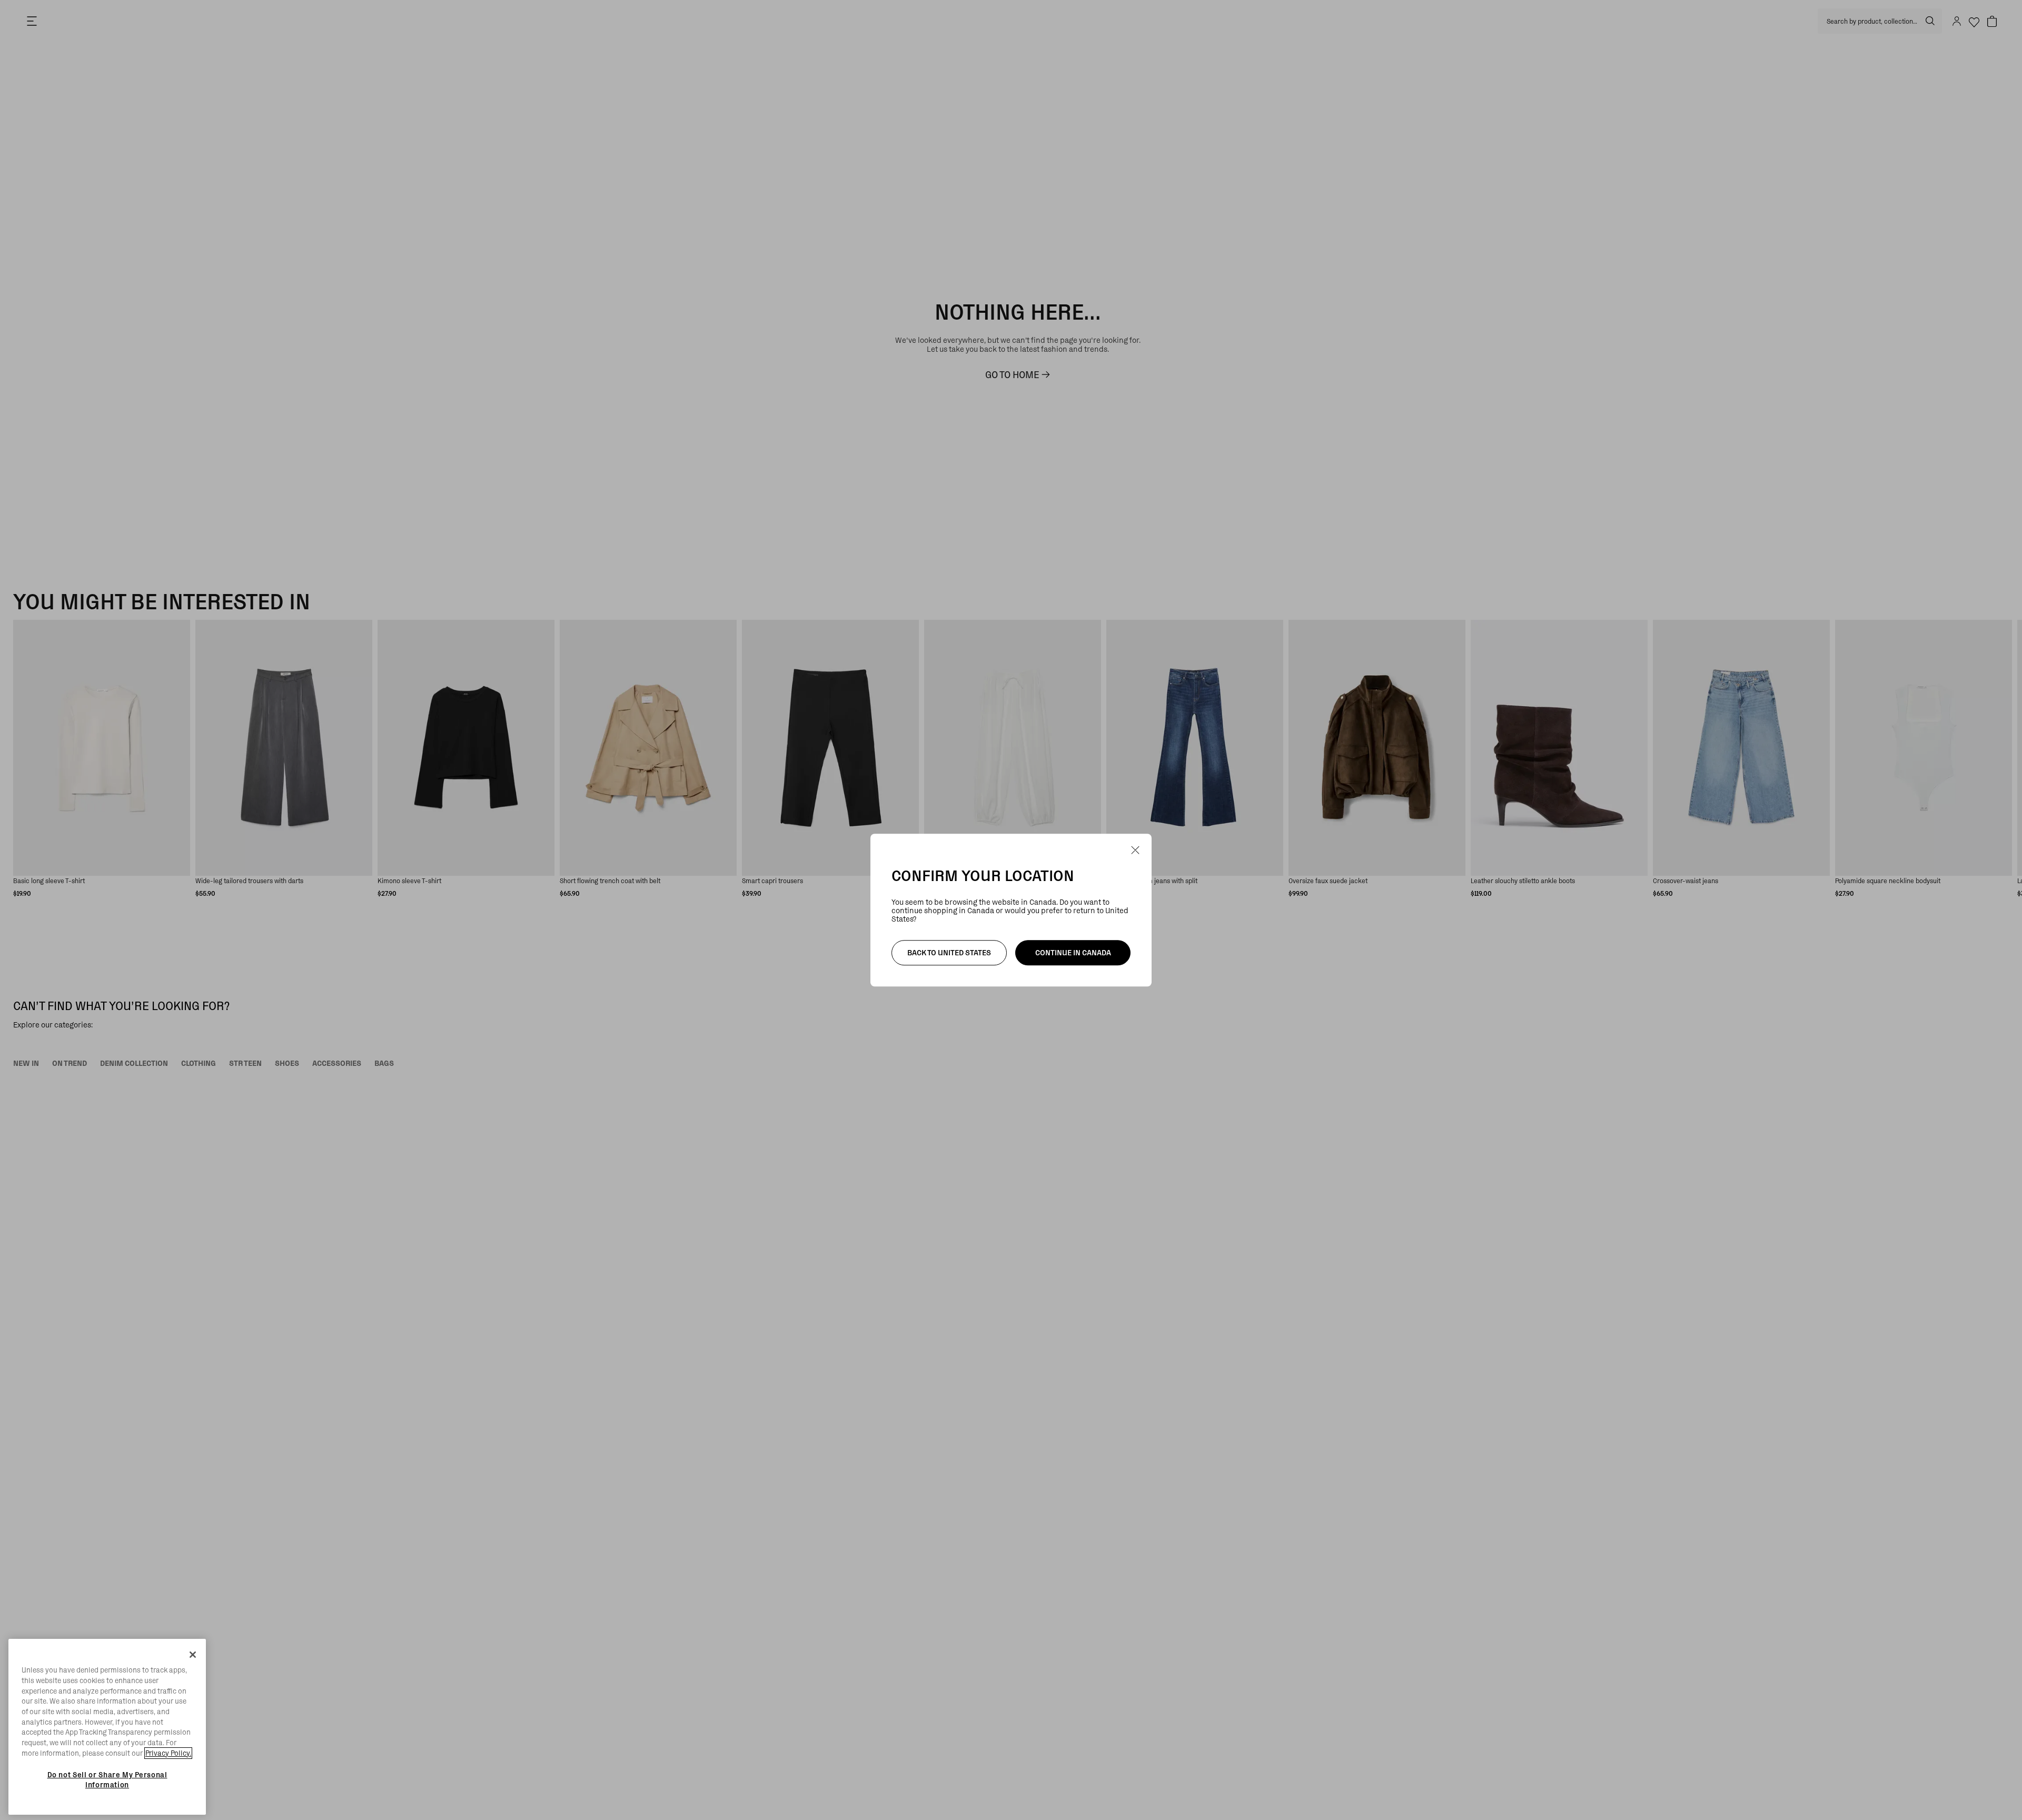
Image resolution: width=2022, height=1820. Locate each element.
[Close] (193, 1655)
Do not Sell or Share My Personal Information (107, 1779)
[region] (107, 1727)
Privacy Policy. (168, 1753)
